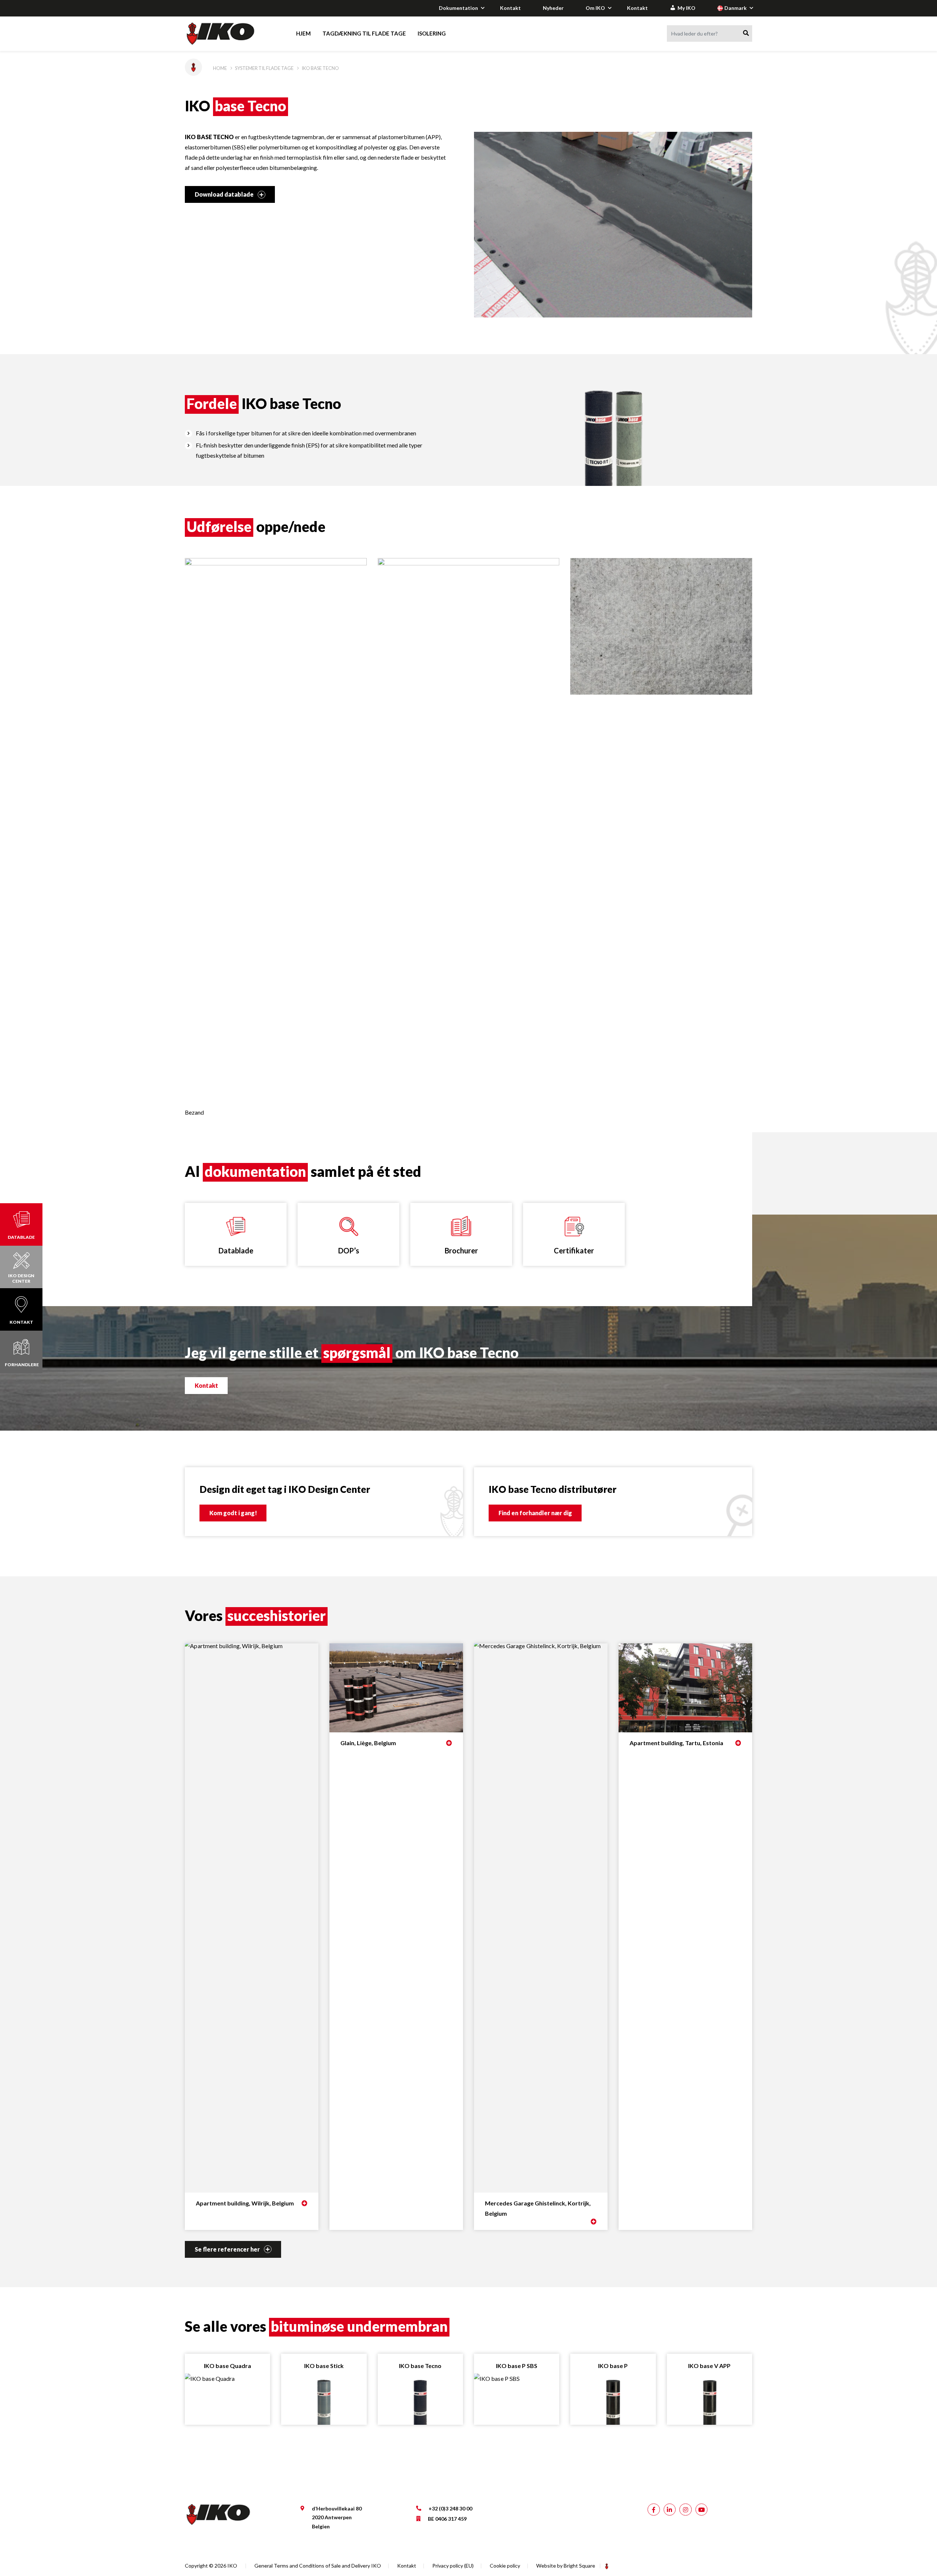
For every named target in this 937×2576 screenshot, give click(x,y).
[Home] (227, 34)
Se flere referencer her (228, 2249)
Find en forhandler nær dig (535, 1513)
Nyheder (553, 8)
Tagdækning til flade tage (364, 33)
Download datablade (225, 194)
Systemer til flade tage (264, 68)
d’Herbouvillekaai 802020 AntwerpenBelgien (337, 2517)
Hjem (303, 33)
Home (220, 68)
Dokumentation (458, 8)
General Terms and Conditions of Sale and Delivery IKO (318, 2566)
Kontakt (510, 8)
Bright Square (579, 2566)
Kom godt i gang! (233, 1513)
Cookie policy (505, 2566)
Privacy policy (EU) (453, 2566)
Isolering (432, 33)
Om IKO (595, 8)
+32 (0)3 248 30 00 (450, 2508)
